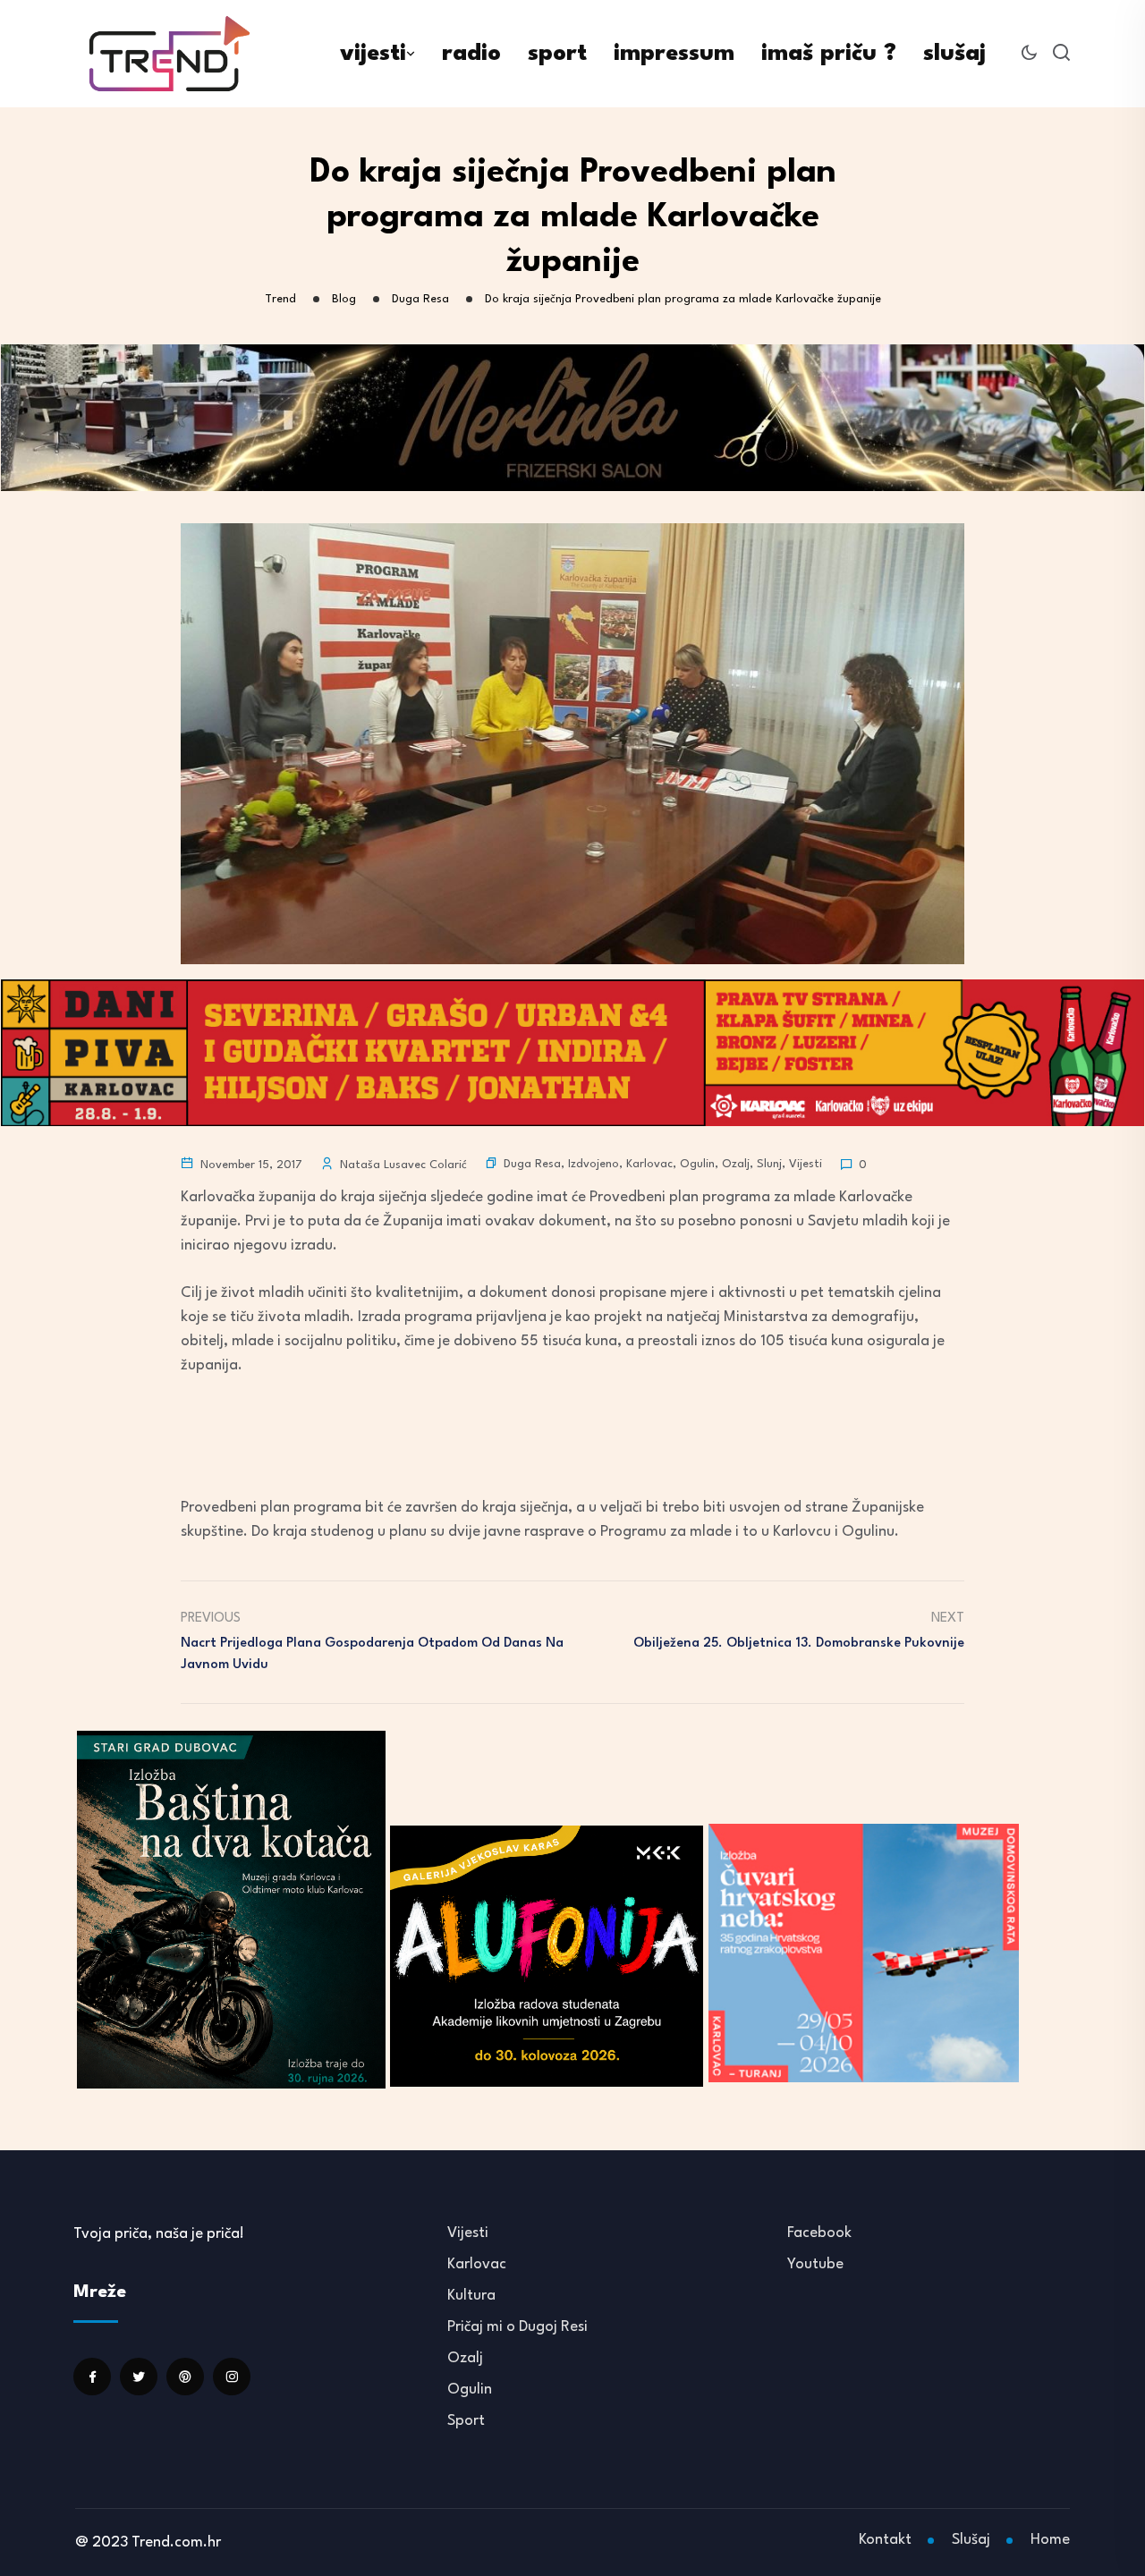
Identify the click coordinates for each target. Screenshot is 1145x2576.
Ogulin (697, 1164)
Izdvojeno (594, 1164)
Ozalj (736, 1164)
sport (557, 54)
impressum (674, 54)
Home (1050, 2540)
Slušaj (971, 2540)
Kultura (471, 2296)
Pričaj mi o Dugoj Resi (517, 2327)
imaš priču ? (829, 54)
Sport (466, 2421)
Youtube (815, 2264)
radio (471, 54)
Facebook (819, 2233)
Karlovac (649, 1164)
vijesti (373, 54)
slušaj (954, 54)
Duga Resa (532, 1164)
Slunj (769, 1164)
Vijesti (806, 1164)
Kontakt (885, 2540)
